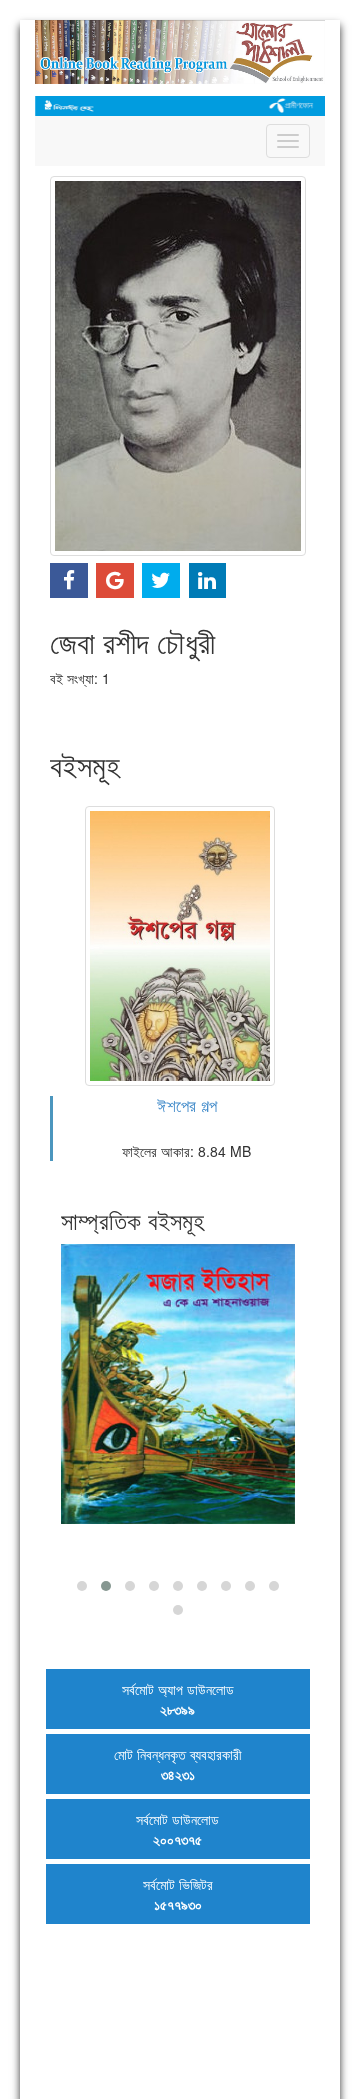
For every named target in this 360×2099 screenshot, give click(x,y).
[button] (82, 1586)
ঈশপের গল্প (187, 1104)
